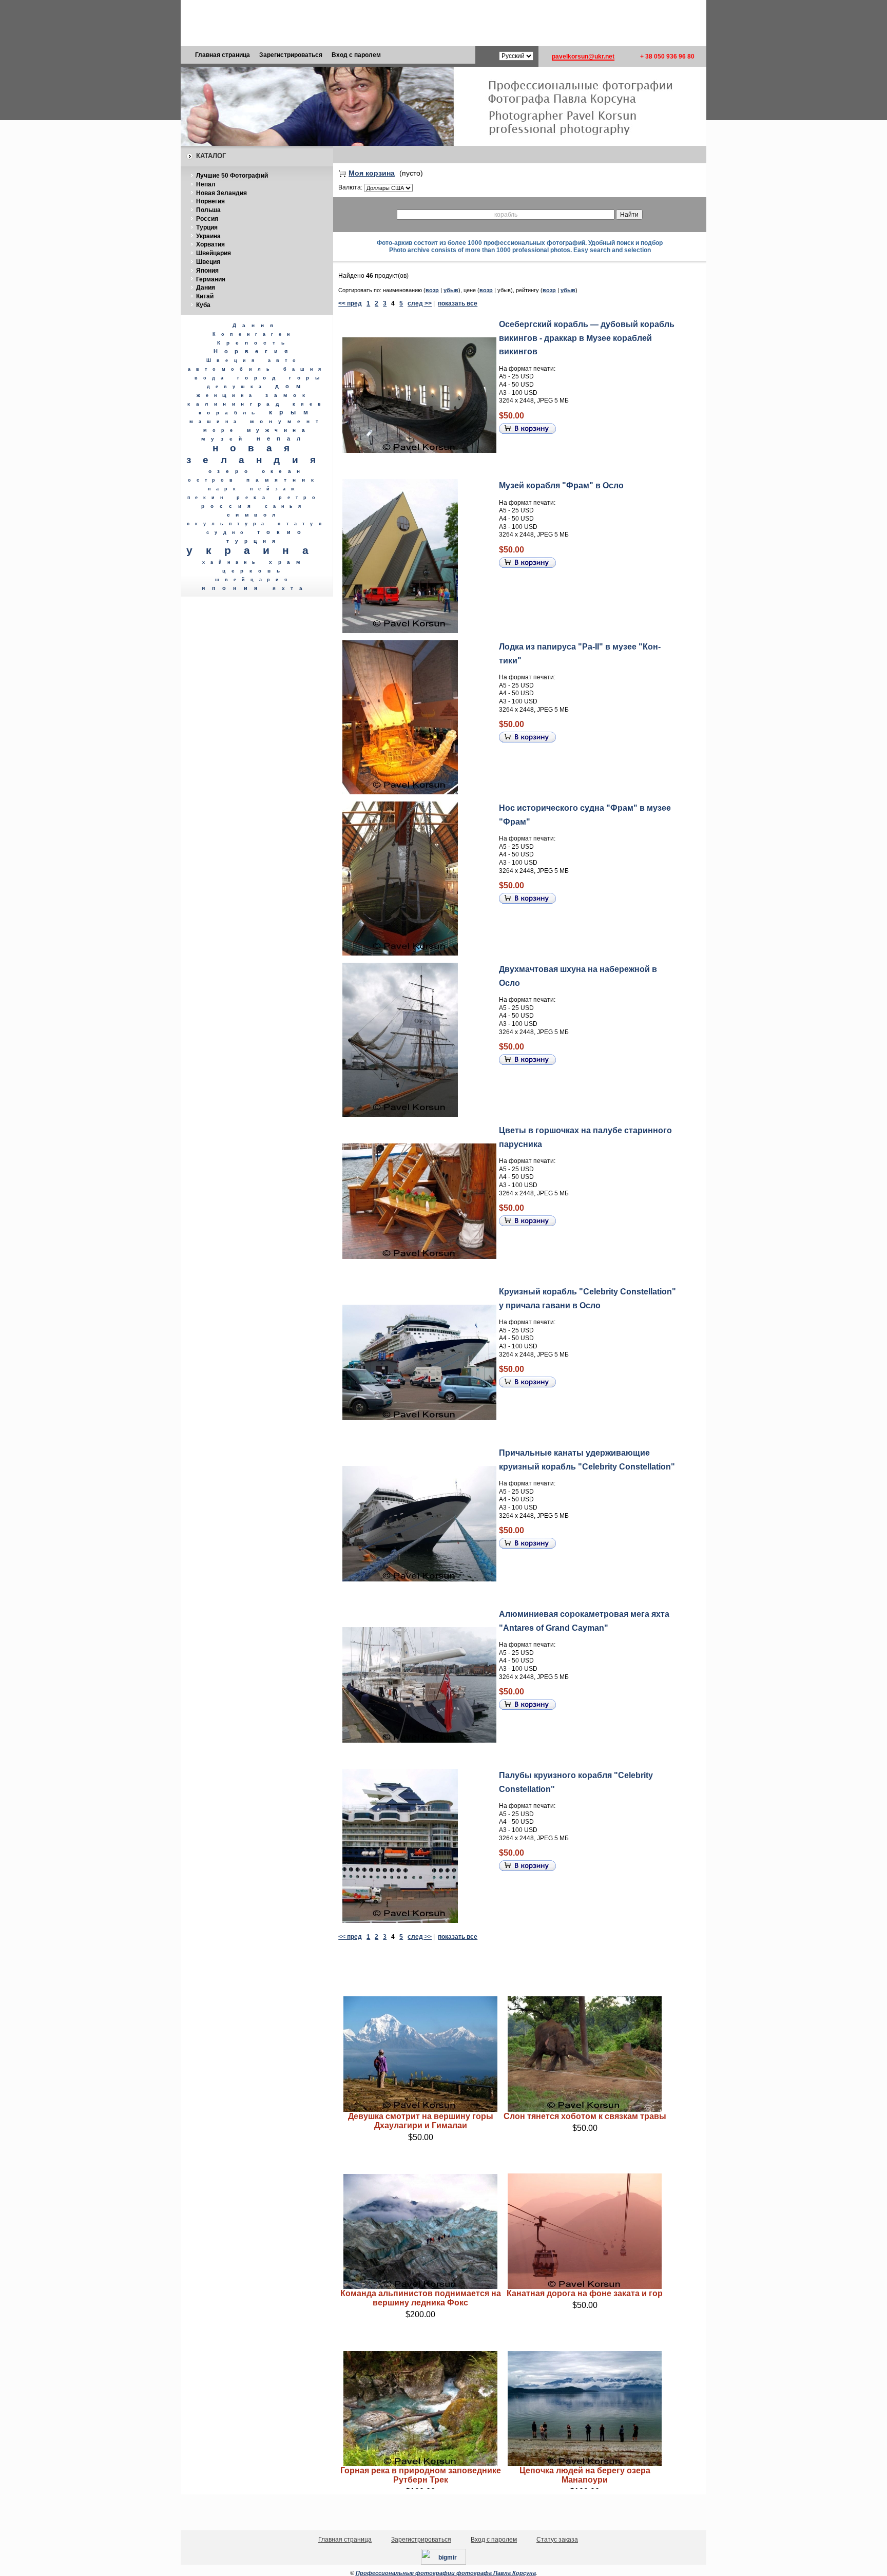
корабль (230, 413)
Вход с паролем (356, 55)
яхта (290, 588)
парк (225, 489)
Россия (207, 219)
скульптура (228, 524)
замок (288, 395)
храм (287, 562)
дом (291, 386)
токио (282, 532)
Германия (211, 279)
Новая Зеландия (221, 193)
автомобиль (232, 369)
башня (305, 369)
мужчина (279, 430)
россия (229, 506)
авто (285, 360)
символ (254, 515)
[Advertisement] (444, 23)
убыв (451, 290)
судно (228, 532)
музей (225, 439)
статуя (302, 523)
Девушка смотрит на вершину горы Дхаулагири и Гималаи (421, 2121)
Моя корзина (372, 173)
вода (212, 378)
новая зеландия (257, 454)
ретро (300, 498)
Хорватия (210, 244)
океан (284, 471)
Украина (208, 236)
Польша (208, 210)
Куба (203, 305)
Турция (207, 227)
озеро (231, 471)
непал (282, 438)
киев (309, 404)
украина (254, 550)
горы (307, 378)
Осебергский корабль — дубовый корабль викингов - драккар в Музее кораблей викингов (587, 338)
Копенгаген (254, 334)
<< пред (350, 303)
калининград (236, 404)
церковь (254, 571)
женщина (227, 395)
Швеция (208, 262)
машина (216, 422)
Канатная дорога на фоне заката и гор (585, 2293)
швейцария (254, 580)
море (221, 430)
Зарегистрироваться (291, 55)
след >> (420, 303)
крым (292, 412)
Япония (207, 271)
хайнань (232, 562)
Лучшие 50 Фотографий (232, 176)
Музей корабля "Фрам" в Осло (561, 485)
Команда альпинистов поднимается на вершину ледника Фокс (421, 2298)
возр (432, 290)
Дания (206, 288)
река (254, 497)
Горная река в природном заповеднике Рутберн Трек (421, 2475)
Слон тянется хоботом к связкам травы (585, 2116)
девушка (237, 387)
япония (233, 588)
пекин (208, 498)
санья (286, 506)
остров (213, 480)
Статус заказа (557, 2540)
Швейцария (214, 253)
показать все (458, 303)
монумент (287, 421)
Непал (206, 184)
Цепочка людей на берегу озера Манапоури (585, 2475)
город (259, 378)
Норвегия (210, 201)
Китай (205, 296)
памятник (283, 480)
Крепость (254, 343)
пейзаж (275, 489)
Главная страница (223, 55)
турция (254, 541)
